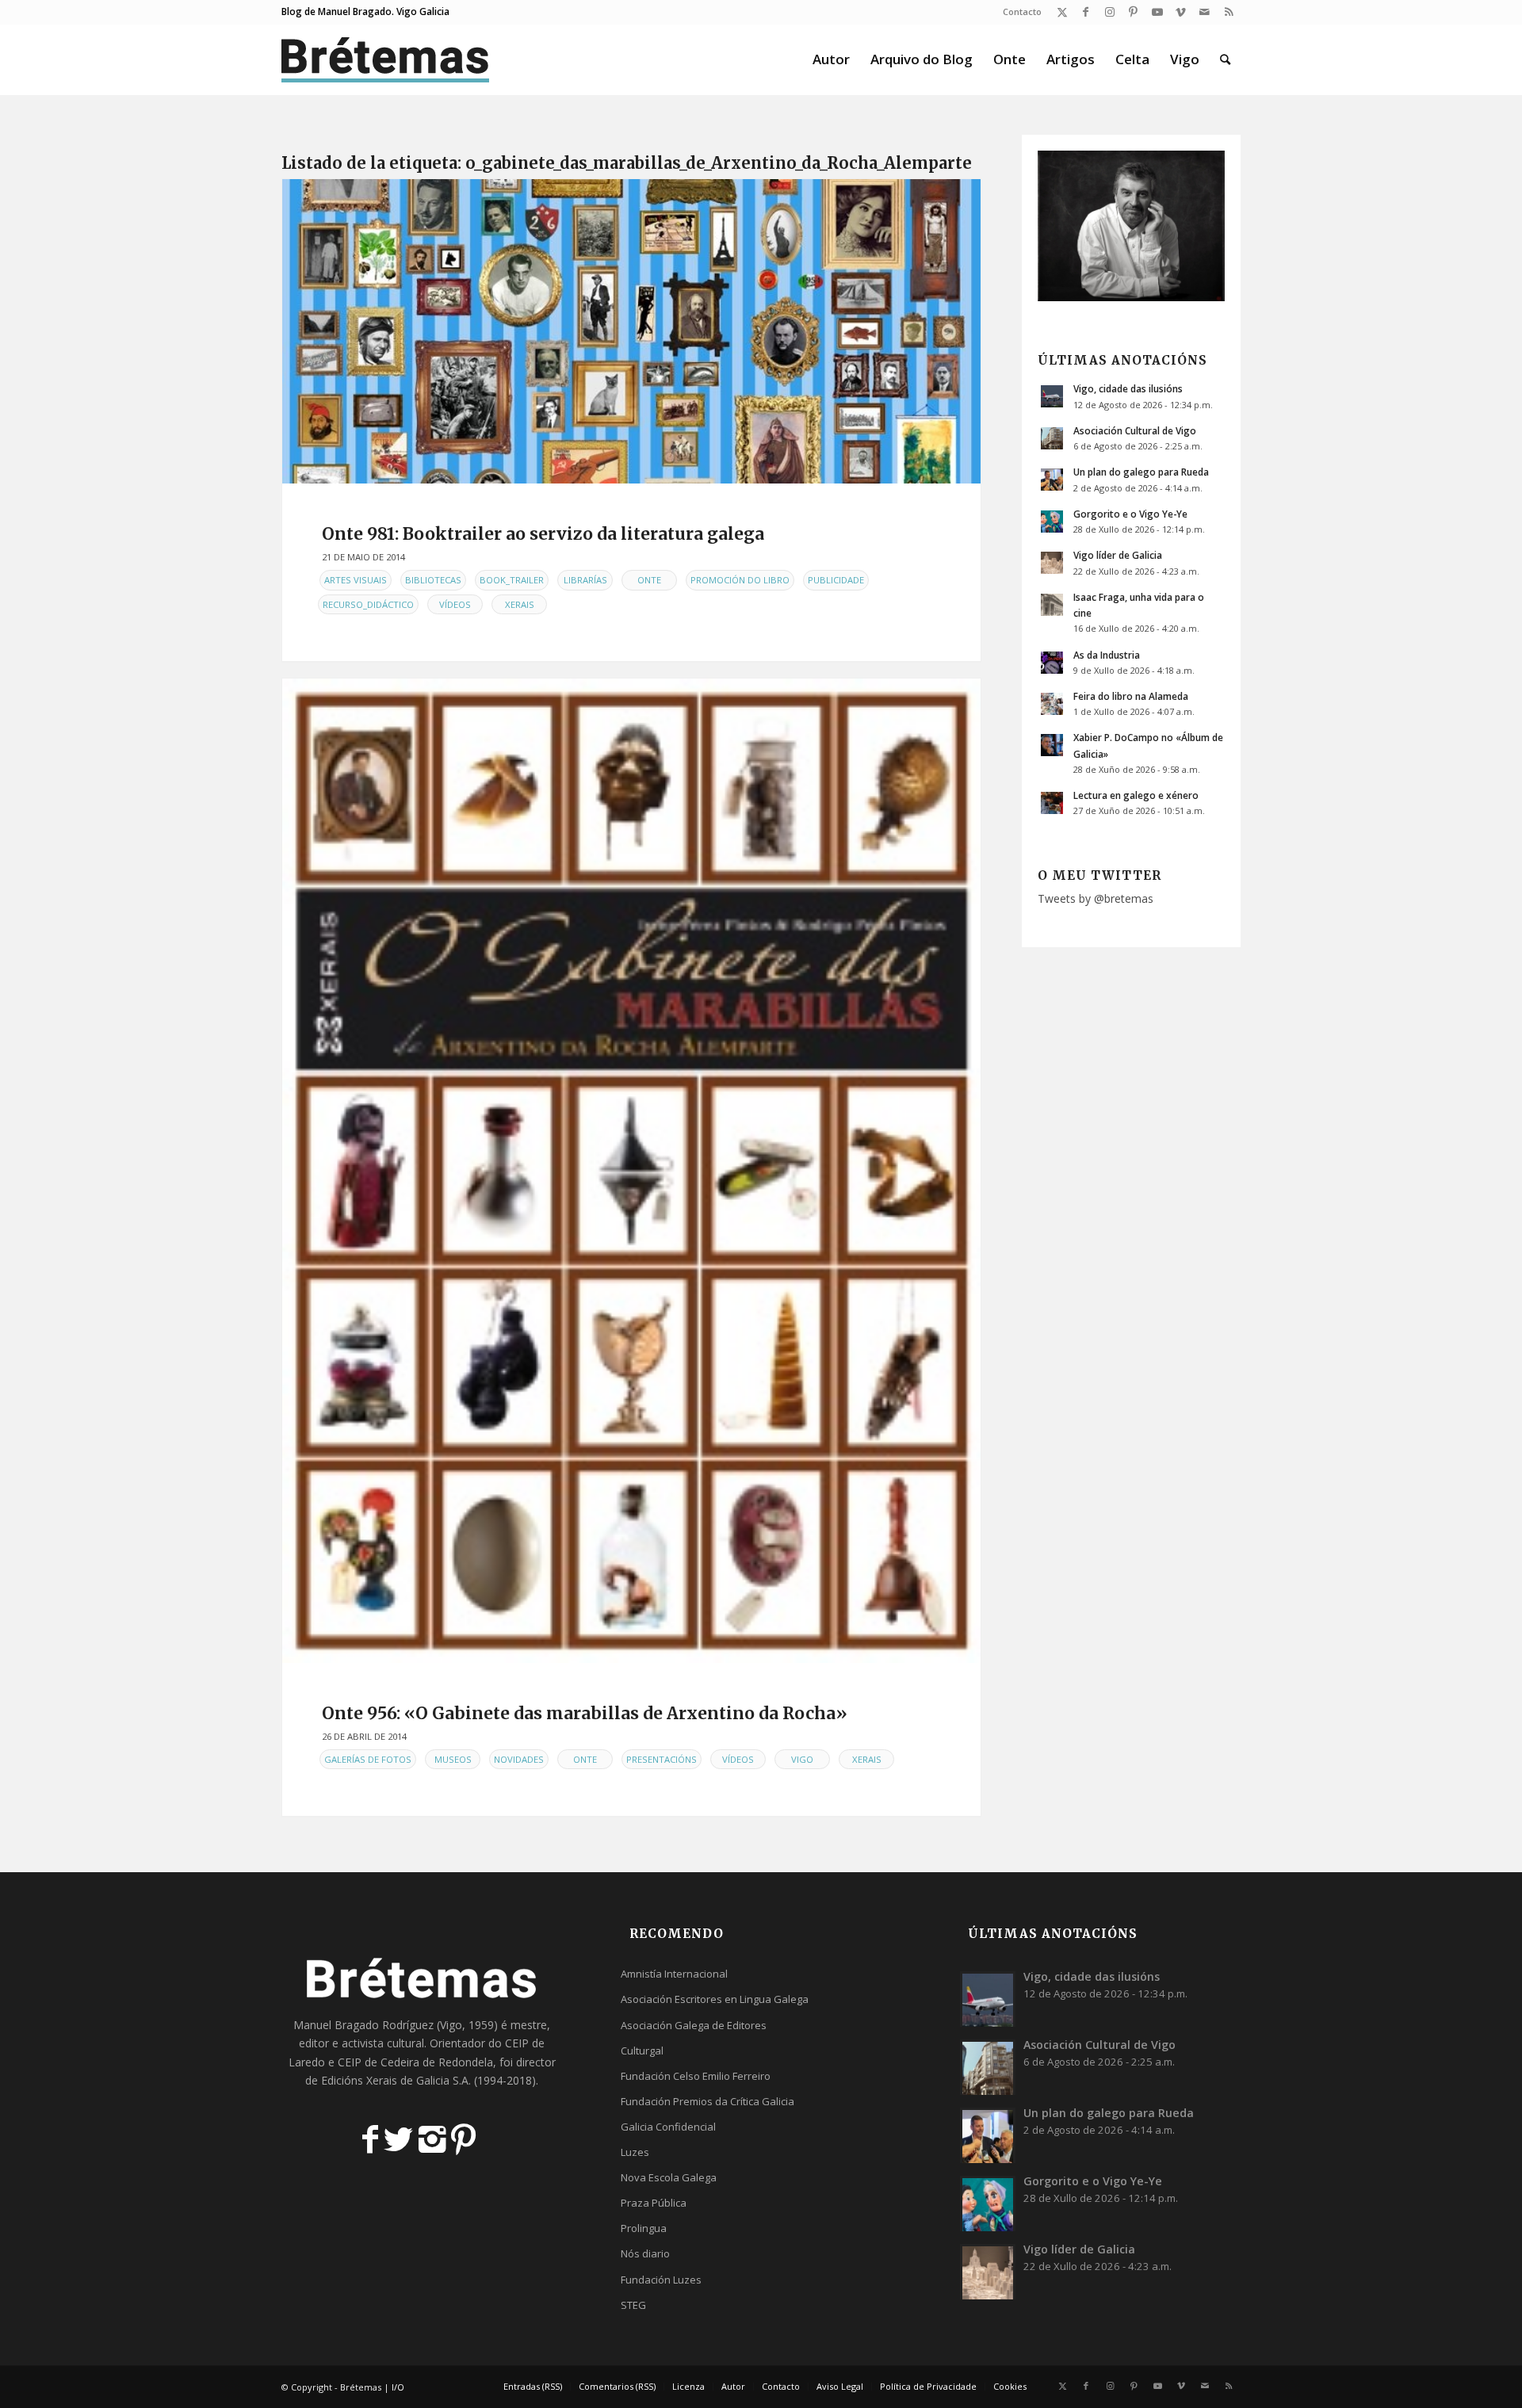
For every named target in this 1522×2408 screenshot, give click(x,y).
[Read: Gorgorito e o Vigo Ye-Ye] (1052, 522)
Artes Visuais (356, 580)
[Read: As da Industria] (1052, 663)
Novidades (519, 1759)
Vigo (802, 1759)
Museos (453, 1759)
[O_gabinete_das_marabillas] (631, 331)
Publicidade (836, 580)
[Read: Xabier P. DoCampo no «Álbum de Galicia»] (1052, 745)
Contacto (1022, 11)
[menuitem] (1018, 12)
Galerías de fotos (368, 1759)
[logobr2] (386, 59)
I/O (398, 2387)
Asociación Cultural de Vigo (1135, 430)
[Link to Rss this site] (1229, 12)
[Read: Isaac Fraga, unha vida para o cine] (1052, 605)
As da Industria (1107, 655)
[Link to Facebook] (1086, 12)
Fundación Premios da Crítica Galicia (707, 2101)
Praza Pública (654, 2203)
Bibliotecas (433, 580)
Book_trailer (512, 580)
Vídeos (455, 604)
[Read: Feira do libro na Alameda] (1052, 704)
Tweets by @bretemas (1096, 898)
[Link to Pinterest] (1133, 12)
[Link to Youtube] (1157, 12)
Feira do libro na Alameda (1131, 696)
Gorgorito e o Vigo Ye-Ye (1130, 514)
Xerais (520, 604)
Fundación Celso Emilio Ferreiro (696, 2076)
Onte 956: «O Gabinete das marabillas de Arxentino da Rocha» (585, 1713)
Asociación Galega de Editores (694, 2025)
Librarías (585, 580)
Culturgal (642, 2051)
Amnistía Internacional (674, 1974)
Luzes (635, 2152)
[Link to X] (1062, 12)
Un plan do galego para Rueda (1141, 472)
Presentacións (662, 1759)
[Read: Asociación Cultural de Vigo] (1052, 438)
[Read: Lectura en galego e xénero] (1052, 803)
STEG (633, 2305)
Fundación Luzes (661, 2280)
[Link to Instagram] (1109, 12)
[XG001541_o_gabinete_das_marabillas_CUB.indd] (631, 1171)
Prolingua (644, 2228)
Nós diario (645, 2253)
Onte (649, 580)
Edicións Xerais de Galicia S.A (395, 2080)
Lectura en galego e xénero (1136, 795)
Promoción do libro (740, 580)
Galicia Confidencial (668, 2127)
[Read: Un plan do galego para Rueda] (1052, 480)
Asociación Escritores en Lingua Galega (715, 1999)
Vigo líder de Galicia (1118, 555)
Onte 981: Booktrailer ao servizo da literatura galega (543, 534)
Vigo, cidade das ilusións (1128, 388)
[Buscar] (1225, 59)
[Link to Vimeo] (1181, 12)
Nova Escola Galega (669, 2177)
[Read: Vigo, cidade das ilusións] (1052, 396)
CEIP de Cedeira (379, 2062)
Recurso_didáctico (368, 604)
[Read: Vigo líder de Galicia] (1052, 563)
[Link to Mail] (1205, 12)
